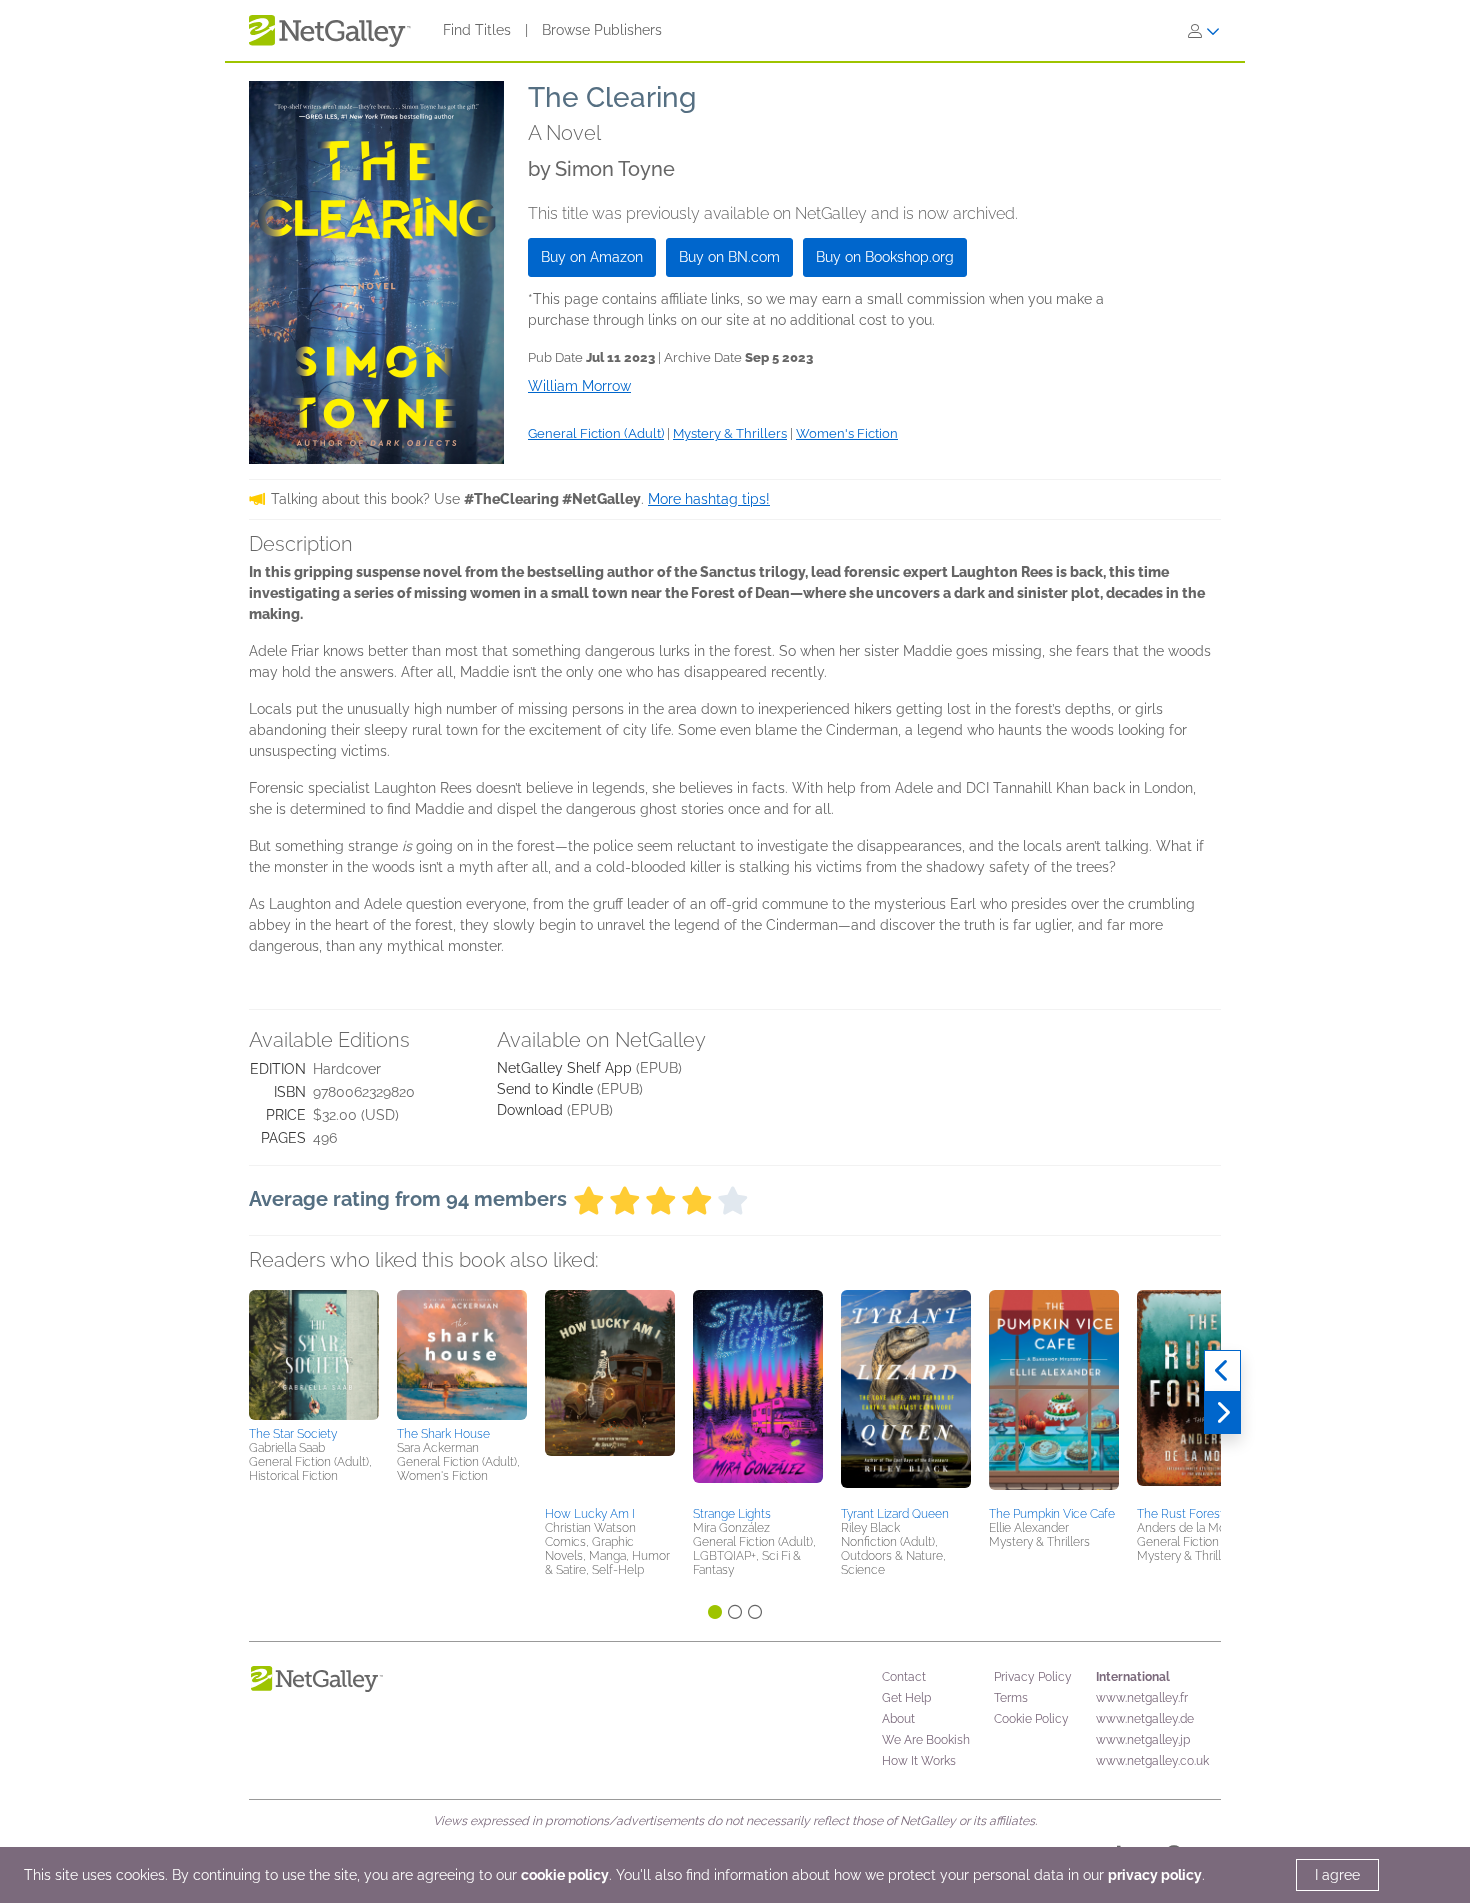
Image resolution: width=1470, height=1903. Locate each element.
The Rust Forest (1180, 1514)
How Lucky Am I (590, 1514)
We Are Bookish (926, 1740)
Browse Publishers (602, 30)
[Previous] (1222, 1371)
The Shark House (443, 1434)
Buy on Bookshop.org (885, 257)
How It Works (919, 1761)
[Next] (1222, 1413)
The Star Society (293, 1434)
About (898, 1719)
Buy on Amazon (592, 257)
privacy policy (1155, 1875)
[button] (314, 1355)
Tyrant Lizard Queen (895, 1514)
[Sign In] (1204, 31)
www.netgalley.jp (1143, 1740)
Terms (1011, 1698)
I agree (1337, 1875)
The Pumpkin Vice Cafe (1052, 1514)
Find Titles (477, 30)
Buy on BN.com (729, 257)
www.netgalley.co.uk (1152, 1761)
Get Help (906, 1698)
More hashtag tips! (709, 499)
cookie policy (565, 1875)
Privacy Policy (1033, 1677)
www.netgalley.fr (1142, 1698)
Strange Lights (732, 1514)
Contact (904, 1677)
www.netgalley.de (1145, 1719)
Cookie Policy (1031, 1719)
